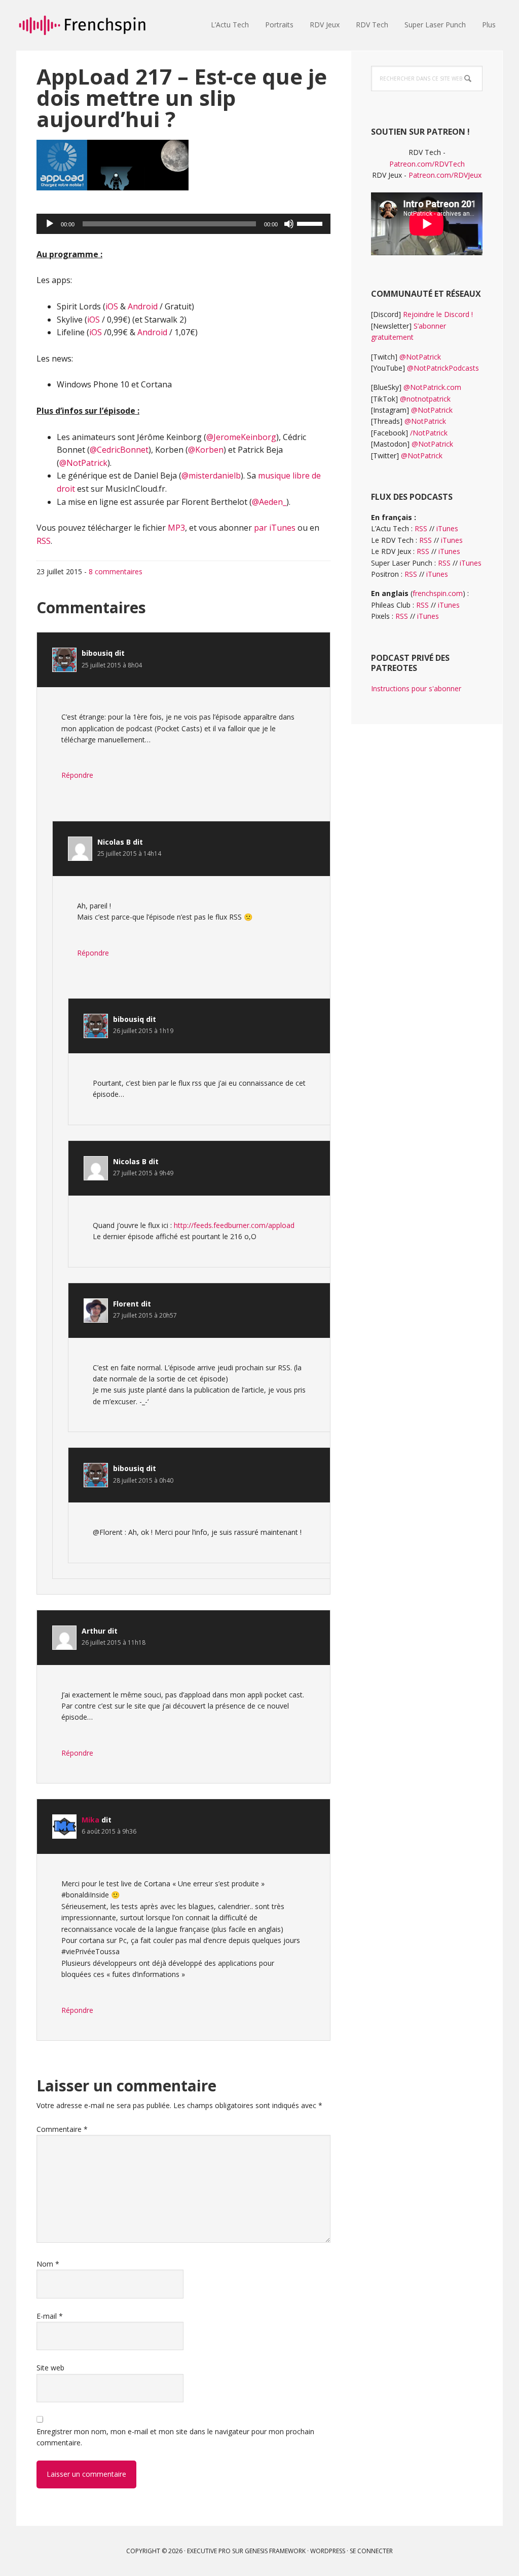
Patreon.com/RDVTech (427, 164)
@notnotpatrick (425, 399)
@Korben (206, 450)
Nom (48, 2264)
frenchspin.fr (82, 25)
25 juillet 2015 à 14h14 (129, 854)
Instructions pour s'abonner (416, 688)
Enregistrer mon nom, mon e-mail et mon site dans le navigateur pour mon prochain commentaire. (175, 2437)
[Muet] (289, 224)
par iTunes (275, 528)
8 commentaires (116, 571)
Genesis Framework (275, 2551)
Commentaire (62, 2129)
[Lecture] (50, 224)
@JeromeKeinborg (241, 437)
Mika (90, 1820)
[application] (183, 224)
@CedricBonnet (119, 450)
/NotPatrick (429, 433)
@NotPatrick (83, 463)
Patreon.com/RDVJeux (445, 175)
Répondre (77, 775)
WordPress (328, 2551)
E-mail (50, 2316)
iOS (112, 306)
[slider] (311, 223)
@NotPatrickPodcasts (443, 368)
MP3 (176, 528)
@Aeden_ (269, 502)
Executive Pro (209, 2551)
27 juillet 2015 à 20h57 (145, 1315)
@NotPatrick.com (432, 387)
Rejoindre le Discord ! (438, 314)
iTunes (447, 528)
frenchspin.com (438, 593)
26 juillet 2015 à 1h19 (143, 1031)
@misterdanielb (211, 475)
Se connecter (371, 2551)
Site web (50, 2368)
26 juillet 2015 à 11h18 (114, 1642)
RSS (44, 541)
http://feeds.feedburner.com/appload (234, 1225)
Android (143, 306)
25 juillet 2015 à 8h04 (112, 665)
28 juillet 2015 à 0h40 (143, 1480)
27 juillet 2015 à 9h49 (143, 1173)
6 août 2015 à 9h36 (109, 1831)
